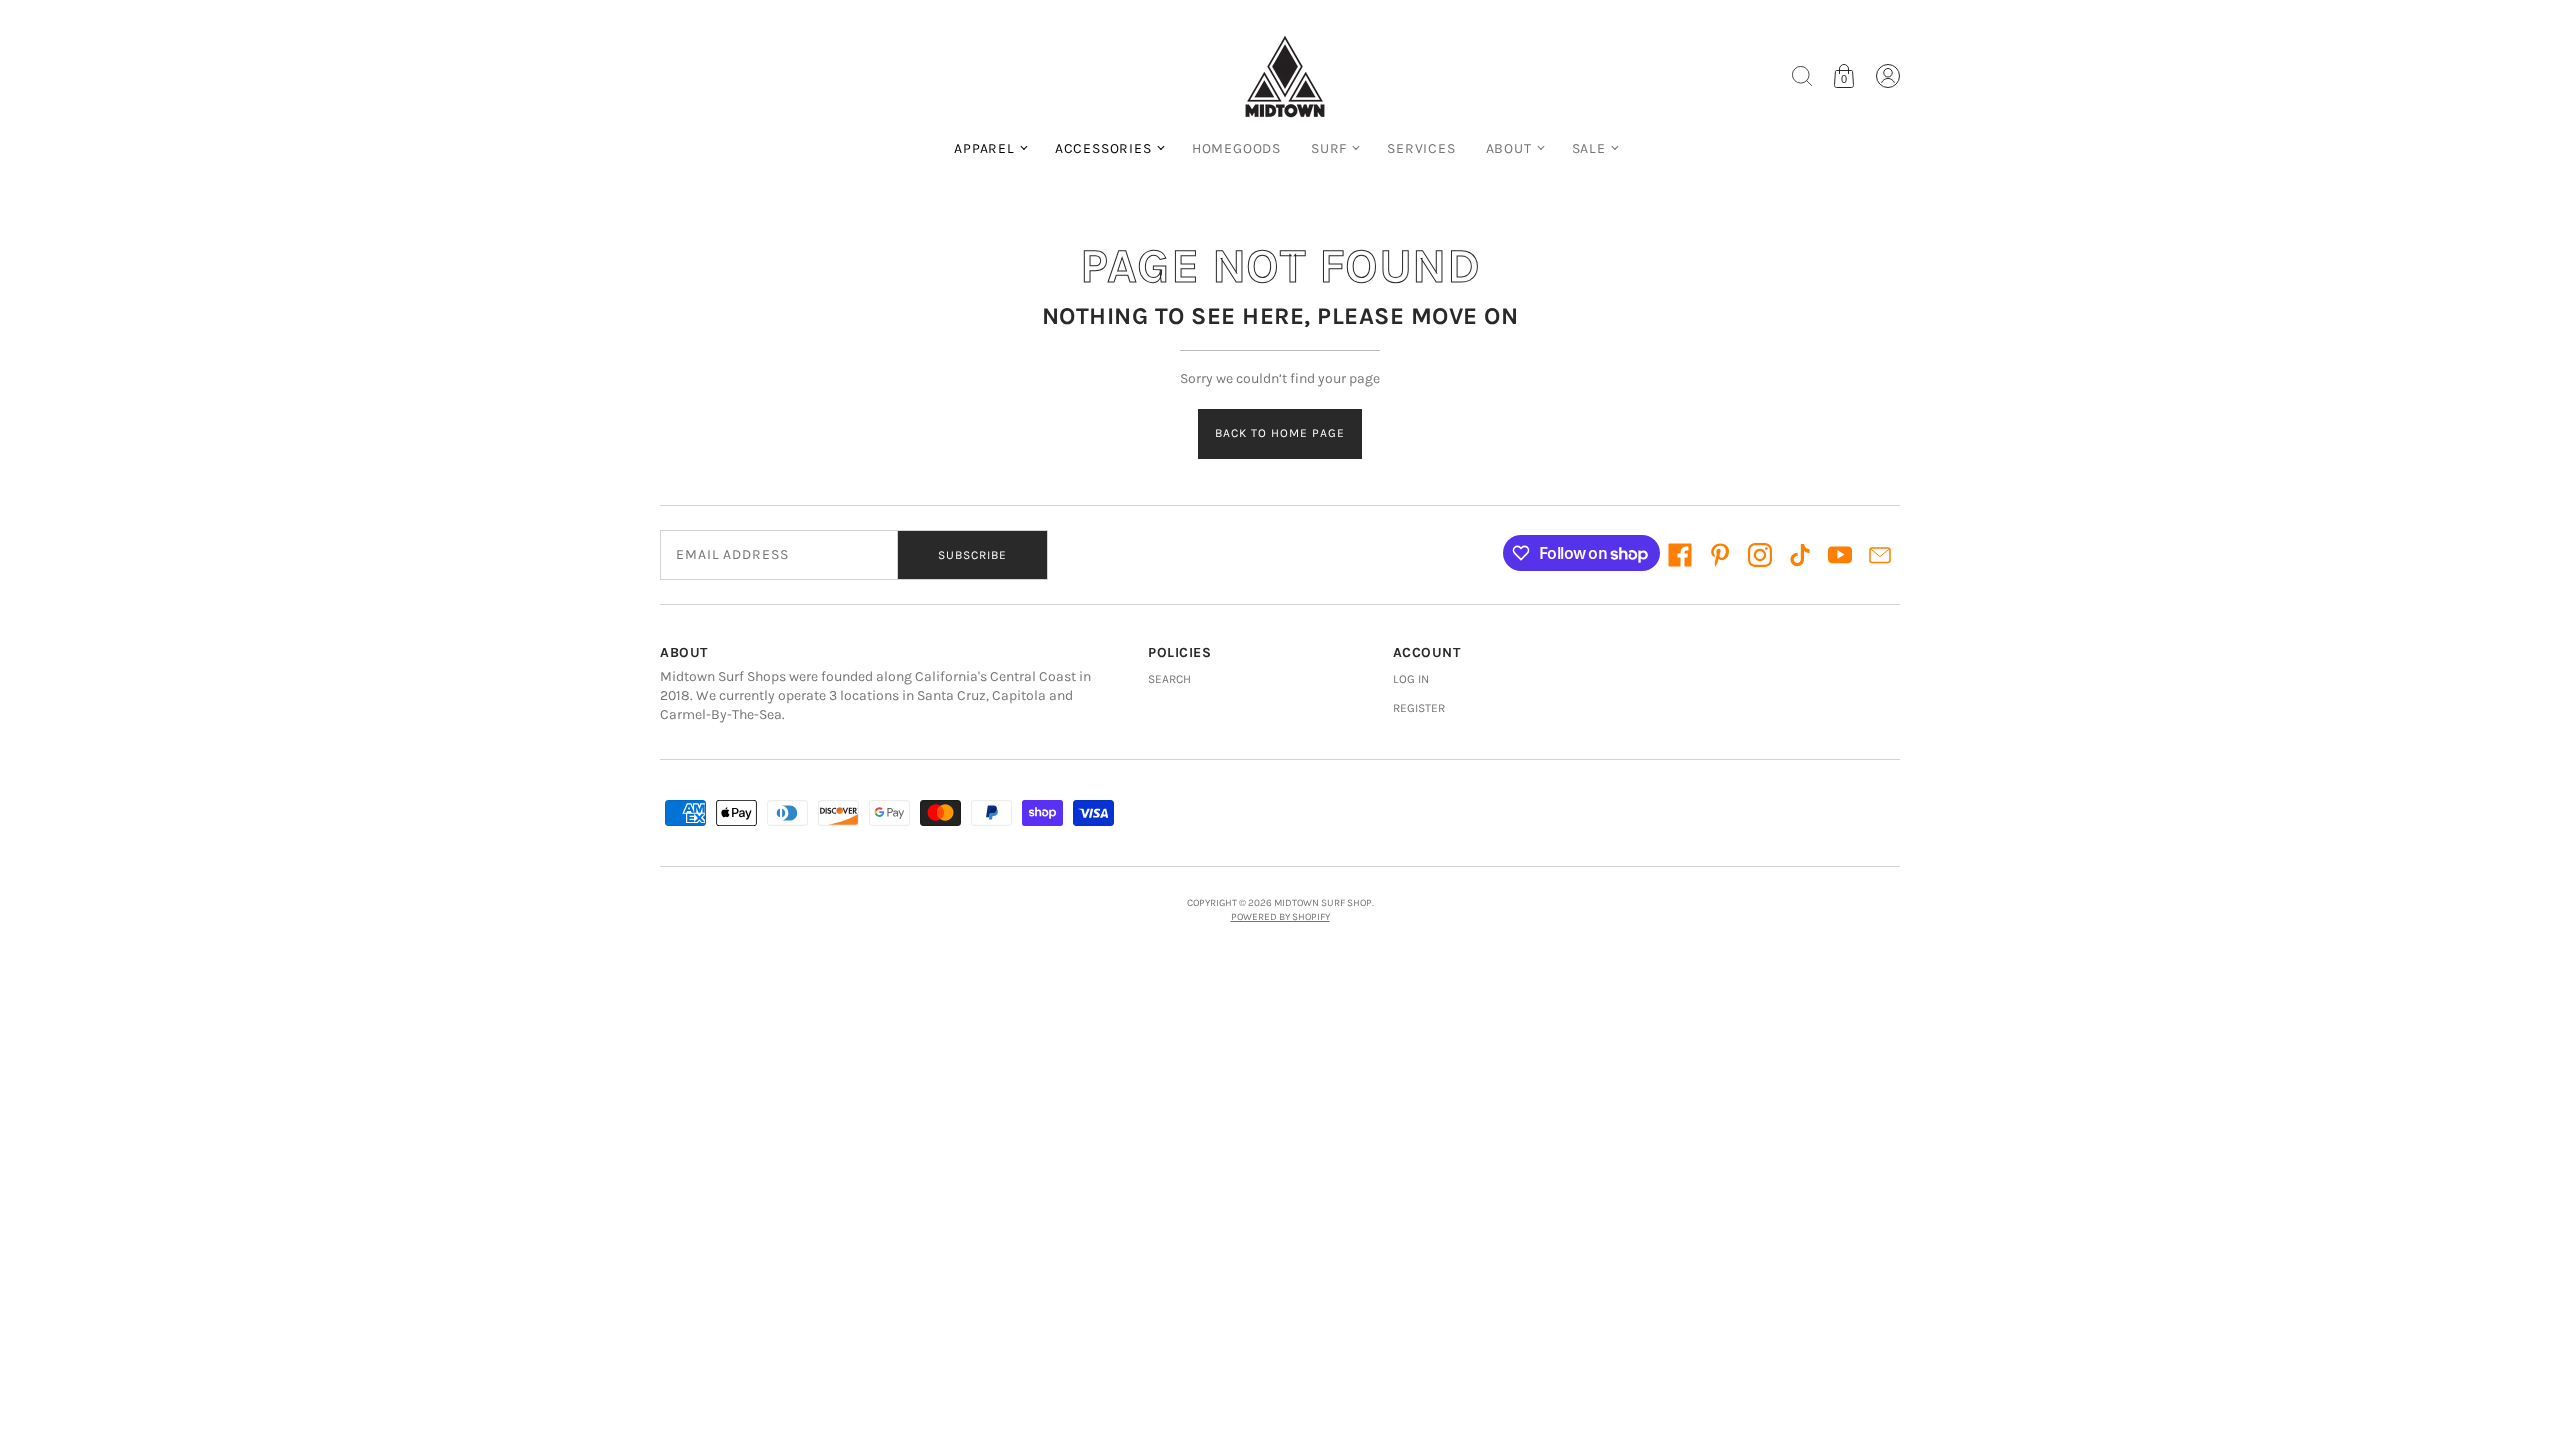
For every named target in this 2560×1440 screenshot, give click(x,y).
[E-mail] (1880, 555)
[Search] (1802, 76)
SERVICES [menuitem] (1421, 148)
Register (1419, 708)
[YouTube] (1840, 555)
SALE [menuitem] (1589, 148)
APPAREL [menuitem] (984, 148)
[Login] (1888, 76)
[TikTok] (1800, 555)
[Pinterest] (1720, 555)
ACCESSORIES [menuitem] (1103, 148)
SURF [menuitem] (1329, 148)
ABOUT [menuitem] (1509, 148)
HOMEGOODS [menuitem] (1236, 148)
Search (1169, 679)
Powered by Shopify (1280, 917)
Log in (1411, 679)
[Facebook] (1680, 555)
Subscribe (972, 555)
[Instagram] (1760, 555)
